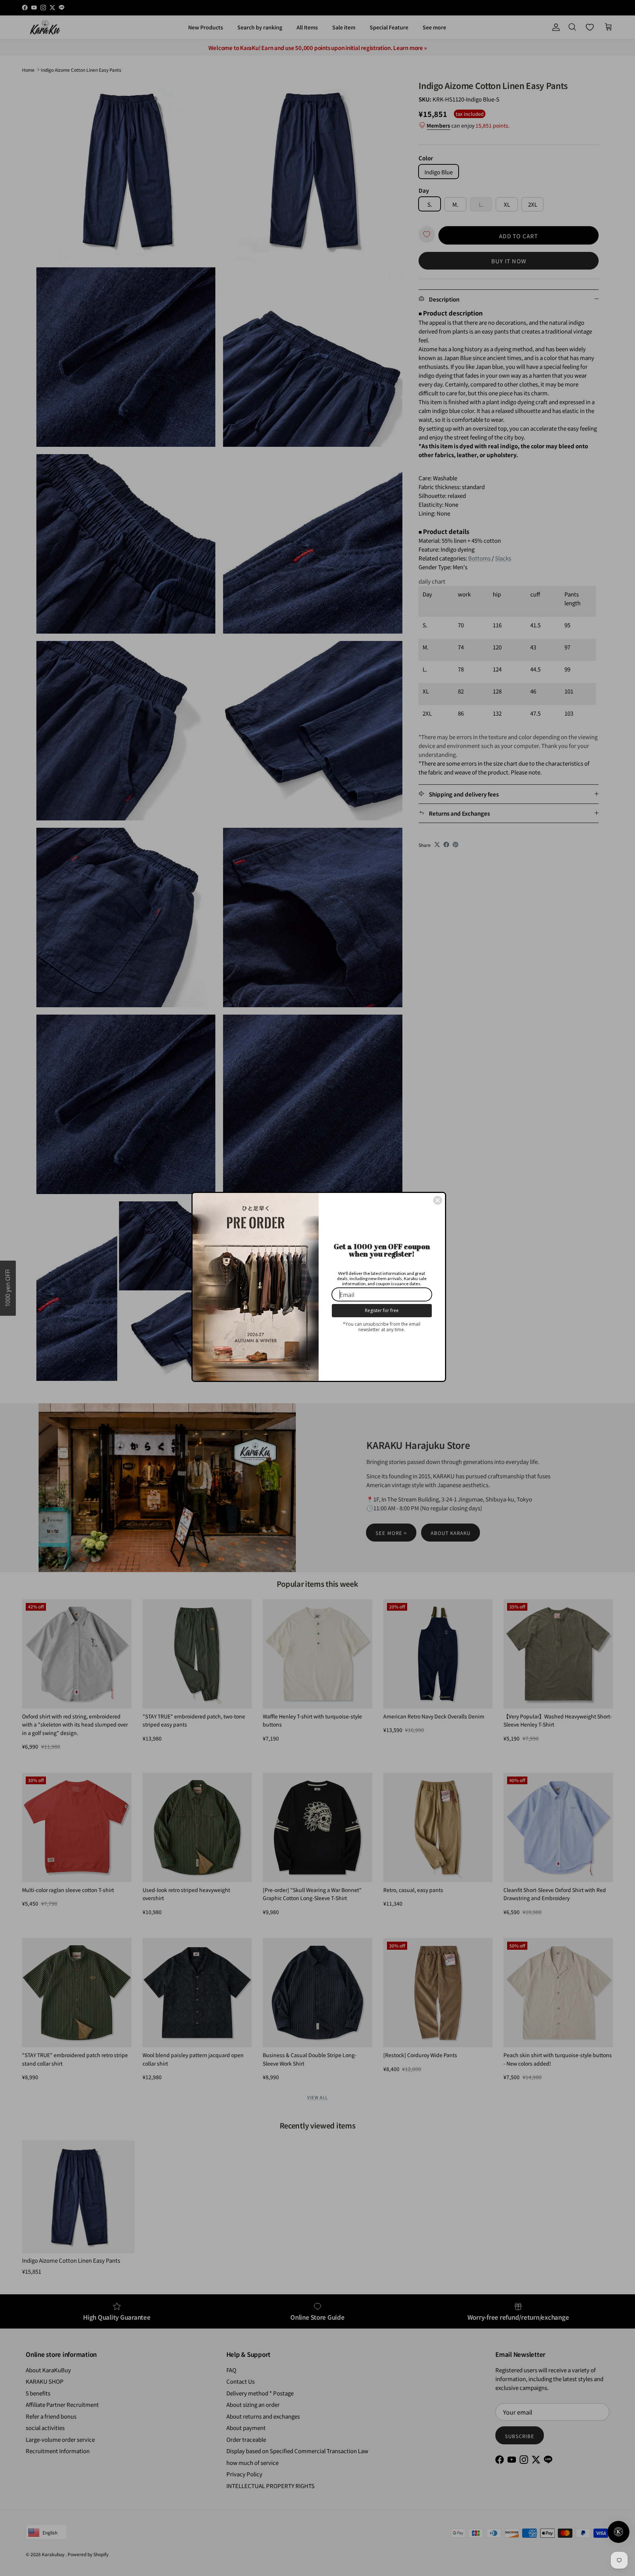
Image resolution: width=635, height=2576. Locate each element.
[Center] (438, 1200)
